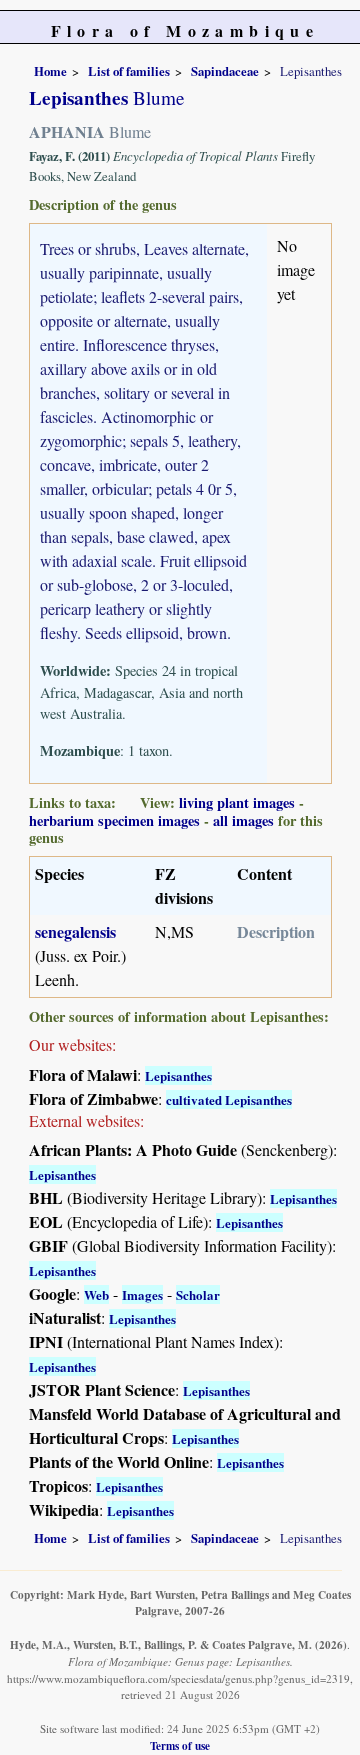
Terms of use (180, 1745)
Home (50, 71)
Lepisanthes (178, 1075)
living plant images (237, 802)
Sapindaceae (225, 71)
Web (96, 1294)
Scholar (198, 1294)
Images (142, 1294)
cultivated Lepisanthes (229, 1099)
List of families (129, 71)
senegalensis (75, 931)
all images (243, 820)
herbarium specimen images (114, 820)
